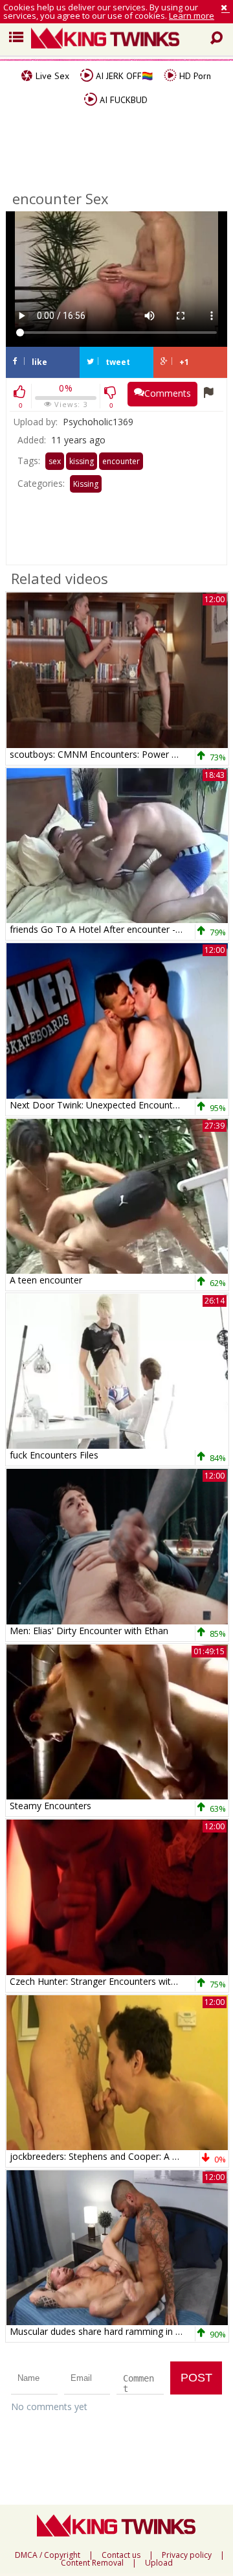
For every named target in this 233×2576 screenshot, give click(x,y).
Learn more (192, 16)
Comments (168, 393)
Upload (159, 2563)
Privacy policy (187, 2555)
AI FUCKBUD (122, 100)
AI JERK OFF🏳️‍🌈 (123, 76)
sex (55, 461)
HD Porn (194, 76)
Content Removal (92, 2563)
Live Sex (51, 76)
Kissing (86, 484)
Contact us (121, 2555)
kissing (82, 461)
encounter (121, 461)
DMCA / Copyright (48, 2555)
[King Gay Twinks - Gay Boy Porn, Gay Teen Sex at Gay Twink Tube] (122, 40)
